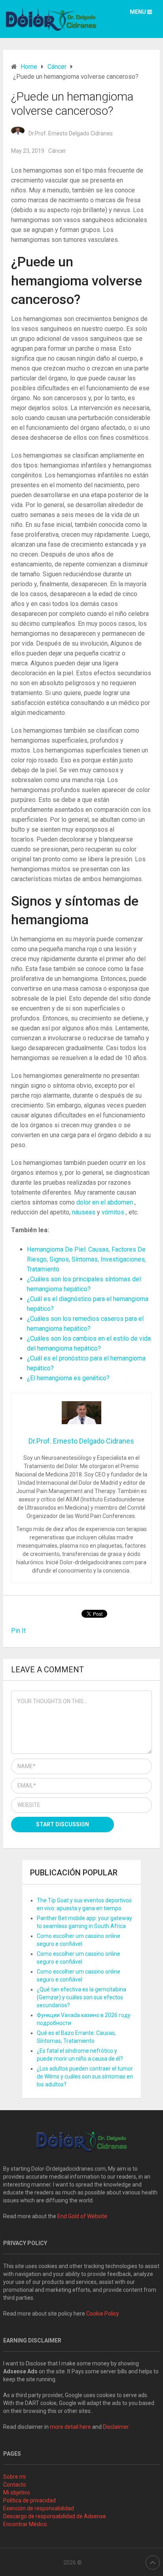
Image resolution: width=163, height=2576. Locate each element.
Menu (138, 12)
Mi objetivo (17, 2492)
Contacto (15, 2485)
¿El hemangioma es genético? (68, 1378)
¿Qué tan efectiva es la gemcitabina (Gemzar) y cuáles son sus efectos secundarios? (81, 1997)
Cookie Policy (103, 2314)
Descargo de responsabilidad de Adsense (55, 2516)
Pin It (18, 1631)
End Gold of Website (82, 2216)
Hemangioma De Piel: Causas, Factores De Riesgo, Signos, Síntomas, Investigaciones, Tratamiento (86, 1259)
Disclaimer (117, 2427)
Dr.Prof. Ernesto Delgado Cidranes (71, 133)
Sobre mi (14, 2477)
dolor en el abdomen (105, 1202)
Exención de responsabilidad (39, 2508)
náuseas (84, 1212)
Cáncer (57, 151)
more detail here (70, 2427)
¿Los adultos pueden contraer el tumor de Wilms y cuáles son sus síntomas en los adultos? (85, 2076)
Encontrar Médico (25, 2524)
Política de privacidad (29, 2500)
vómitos (113, 1212)
